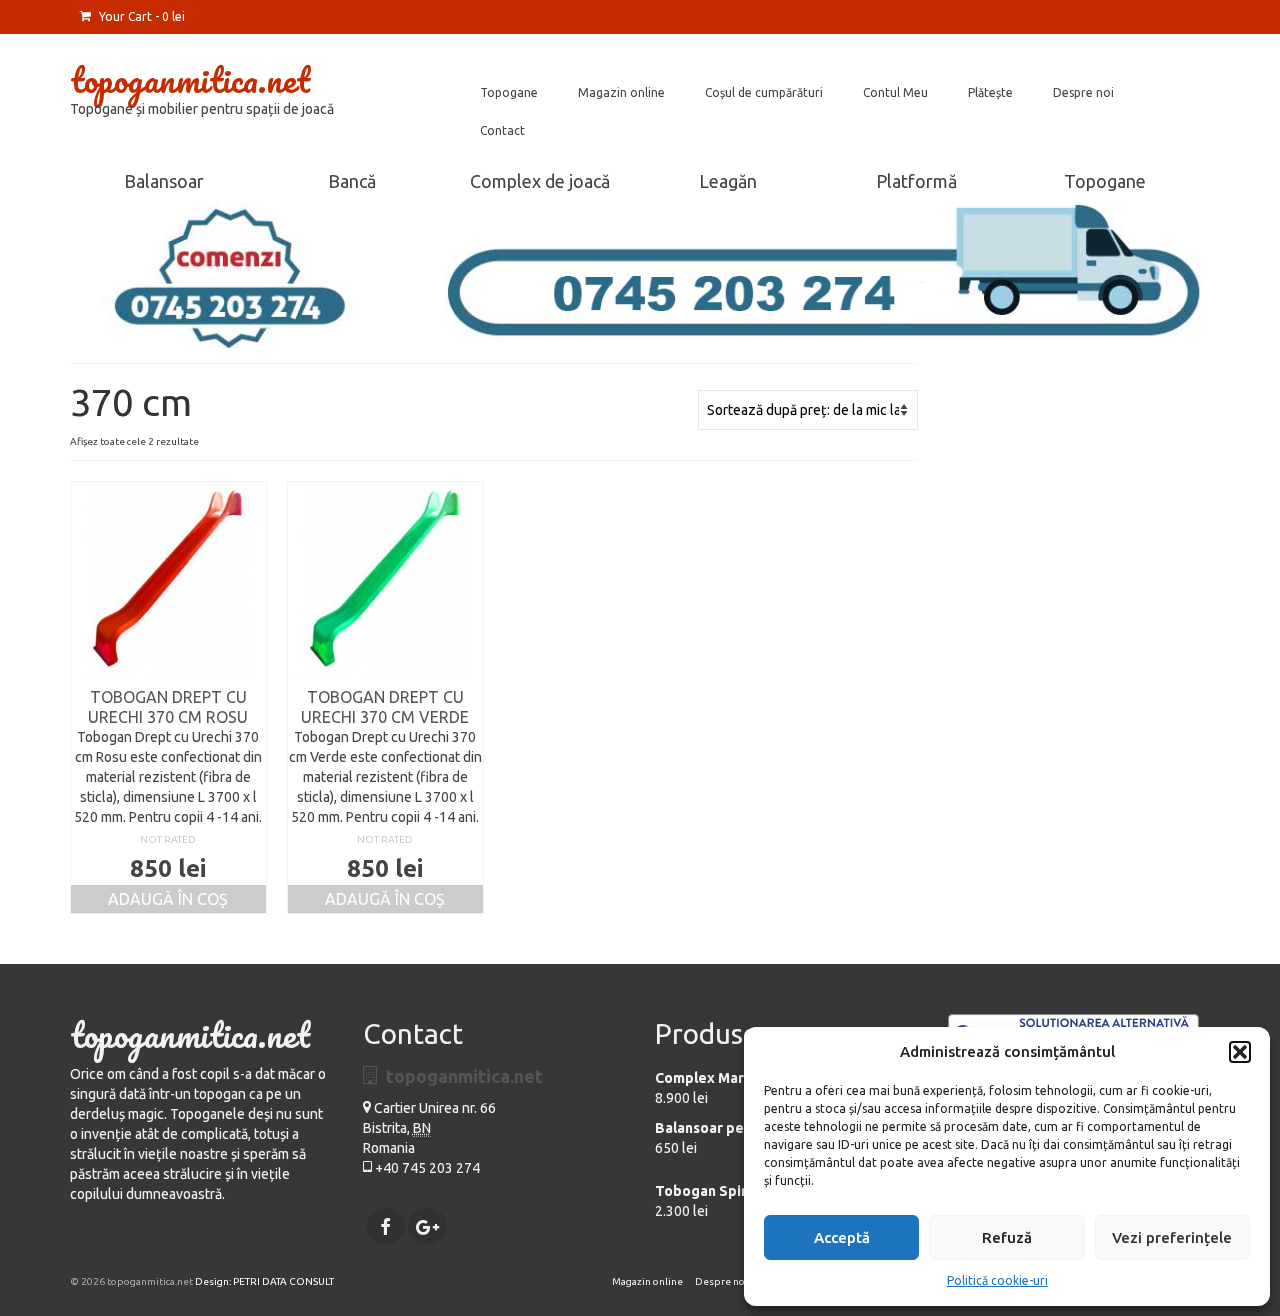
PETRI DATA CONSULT (283, 1281)
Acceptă (842, 1237)
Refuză (1007, 1237)
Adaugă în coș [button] (168, 899)
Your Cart (140, 16)
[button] (1240, 1052)
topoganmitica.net (190, 79)
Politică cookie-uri (997, 1280)
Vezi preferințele (1172, 1237)
